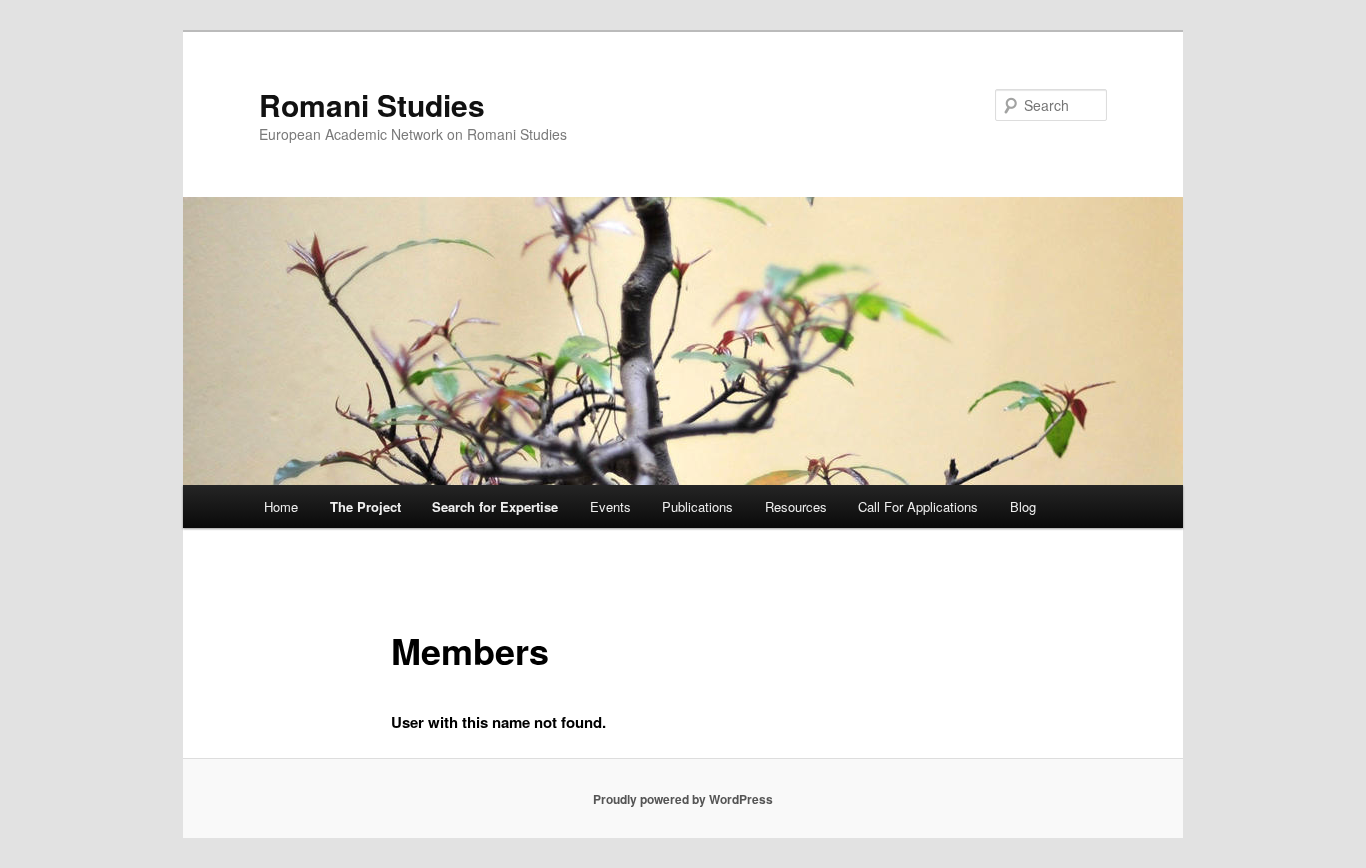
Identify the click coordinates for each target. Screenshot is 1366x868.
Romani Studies (372, 104)
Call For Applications (918, 506)
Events (610, 506)
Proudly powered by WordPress (683, 799)
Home (281, 506)
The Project (365, 506)
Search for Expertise (495, 506)
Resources (796, 506)
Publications (697, 506)
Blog (1023, 506)
